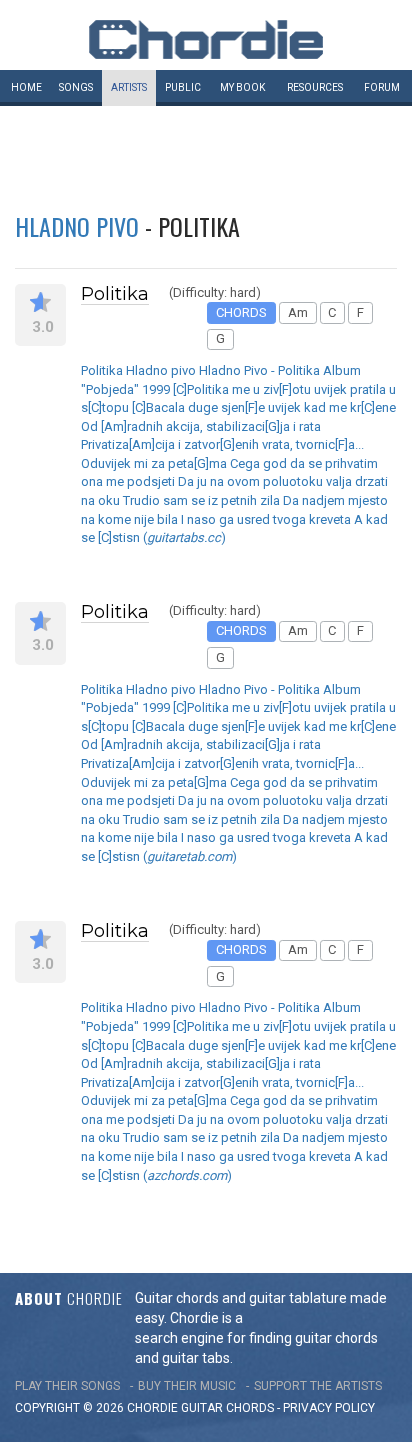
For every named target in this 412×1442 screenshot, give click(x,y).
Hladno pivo (77, 226)
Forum (382, 87)
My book (242, 87)
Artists (129, 87)
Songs (76, 87)
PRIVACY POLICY (329, 1408)
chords (250, 1408)
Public (183, 87)
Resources (315, 87)
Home (26, 87)
